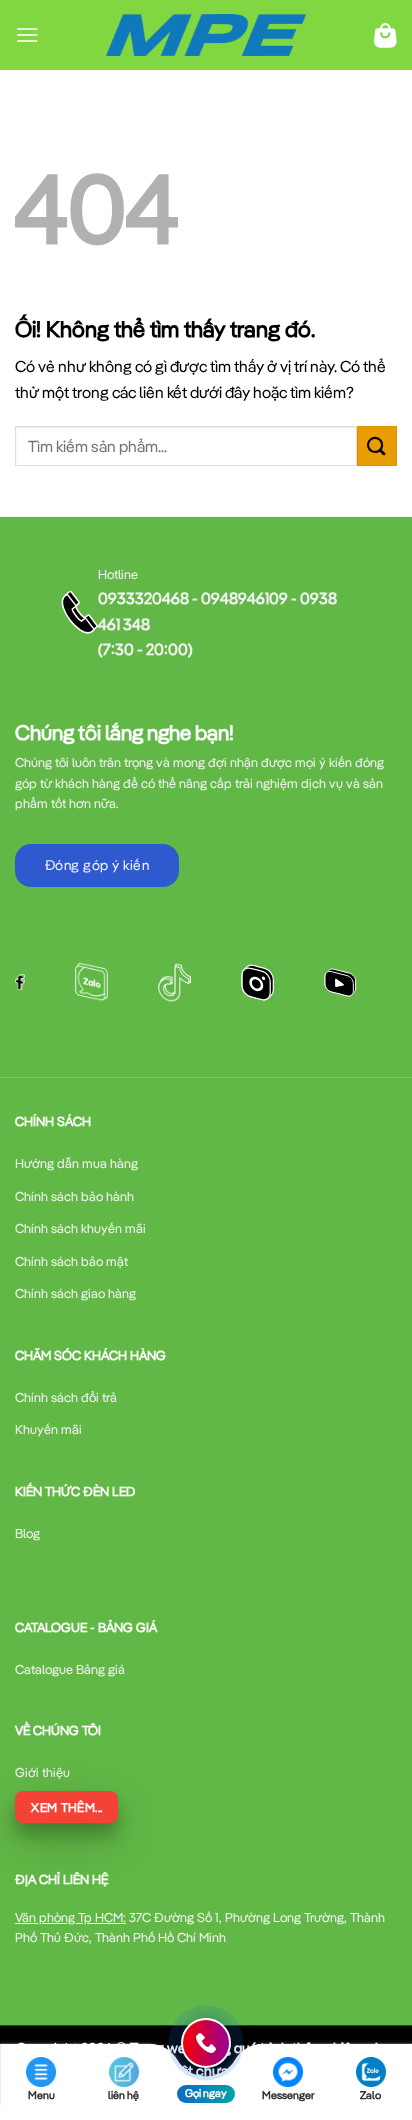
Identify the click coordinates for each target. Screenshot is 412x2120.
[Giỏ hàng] (385, 35)
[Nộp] (377, 445)
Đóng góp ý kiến (97, 865)
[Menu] (27, 34)
